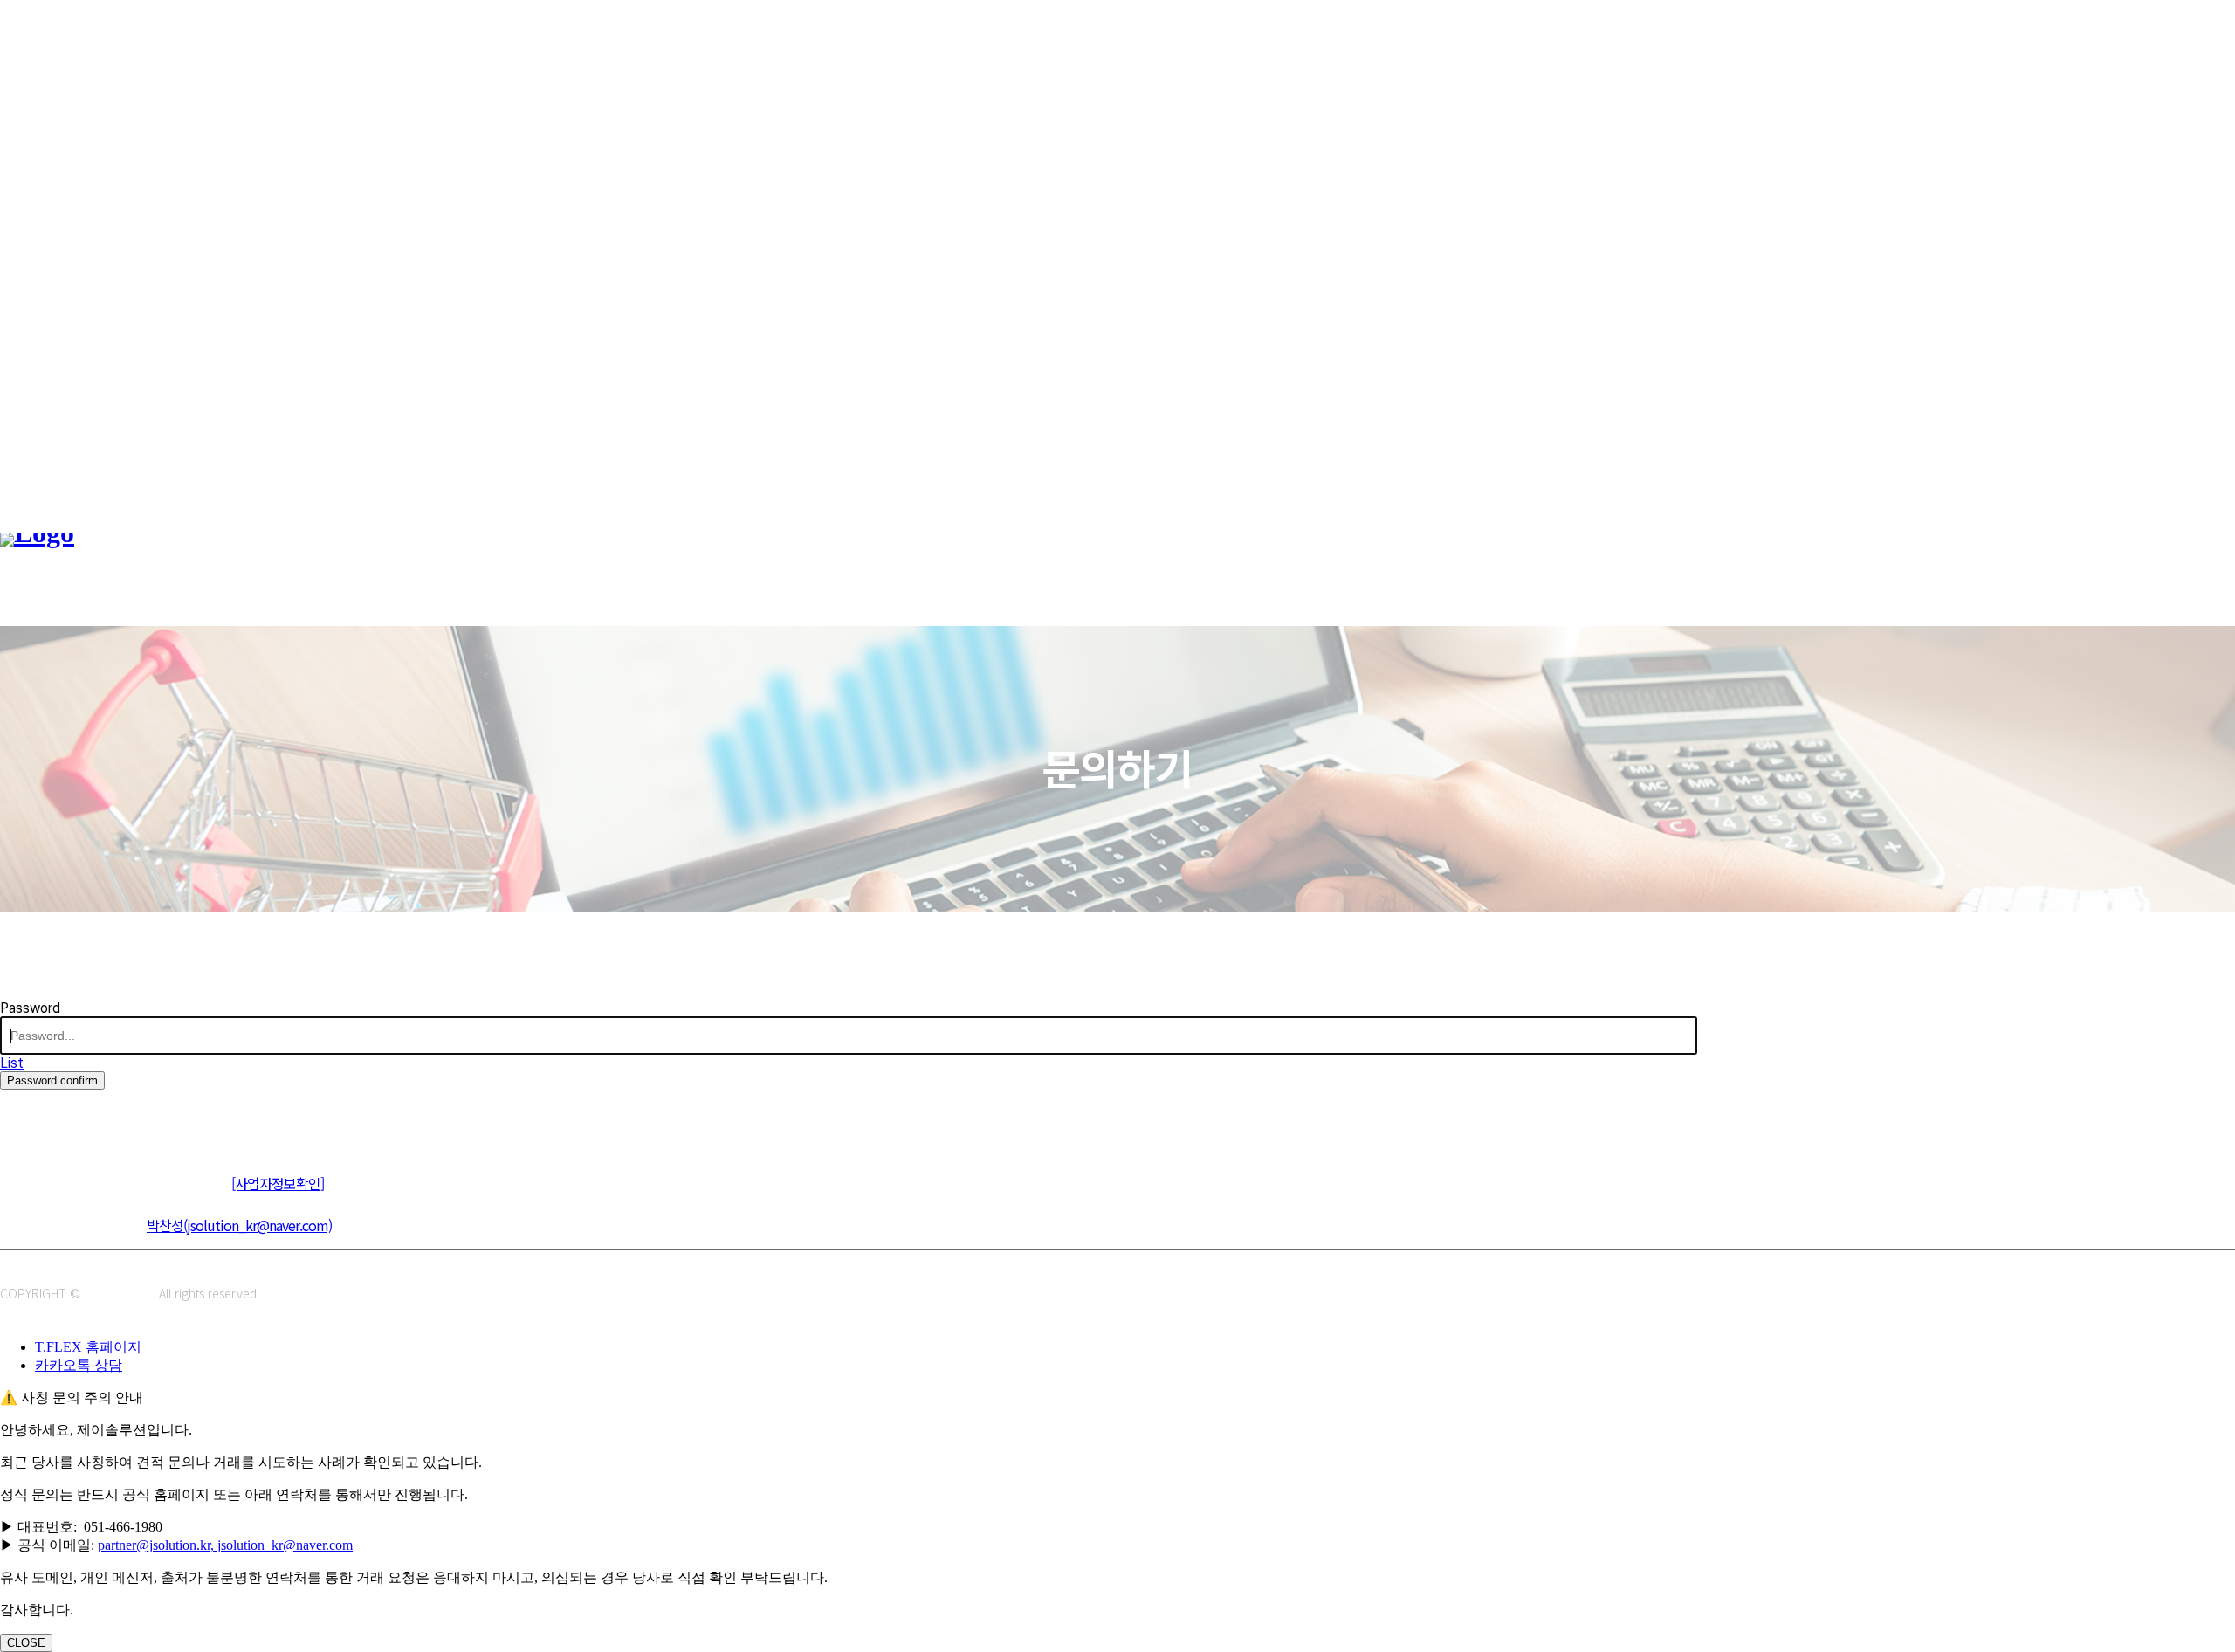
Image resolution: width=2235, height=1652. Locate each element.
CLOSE (26, 1643)
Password (30, 1008)
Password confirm (52, 1081)
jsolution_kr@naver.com (285, 1545)
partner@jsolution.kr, (158, 1545)
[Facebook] (94, 1118)
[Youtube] (133, 1118)
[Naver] (15, 1118)
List (12, 1063)
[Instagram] (55, 1118)
